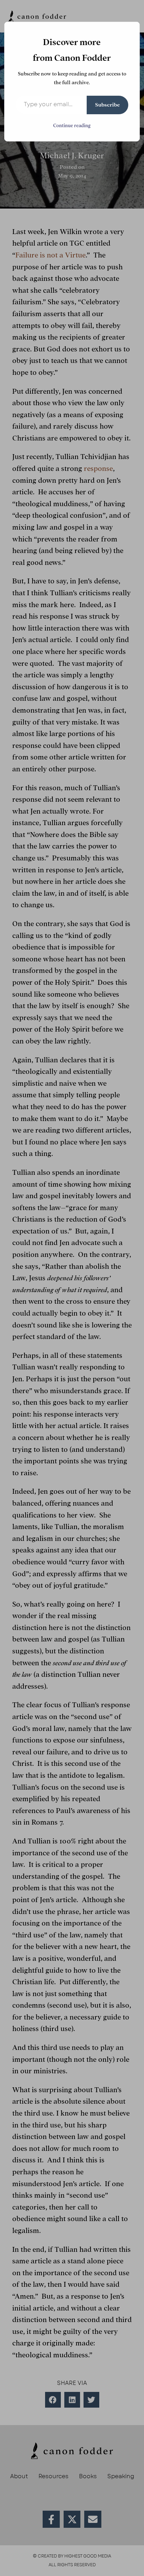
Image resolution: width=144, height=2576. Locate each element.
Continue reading (72, 126)
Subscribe (107, 105)
